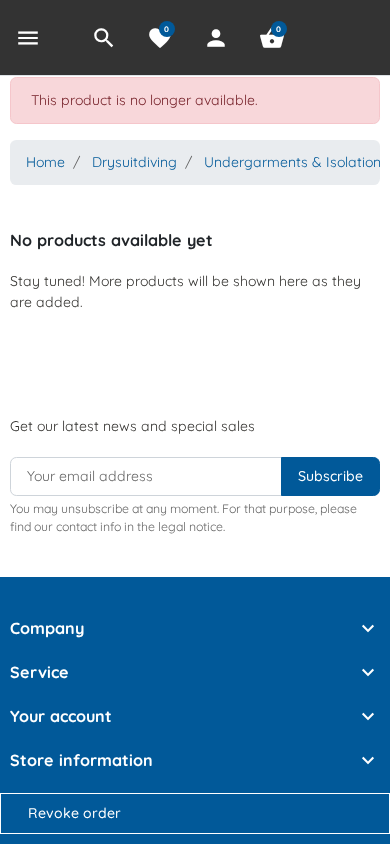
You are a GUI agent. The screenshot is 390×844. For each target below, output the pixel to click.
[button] (104, 38)
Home (45, 162)
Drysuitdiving (134, 162)
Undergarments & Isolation (292, 162)
